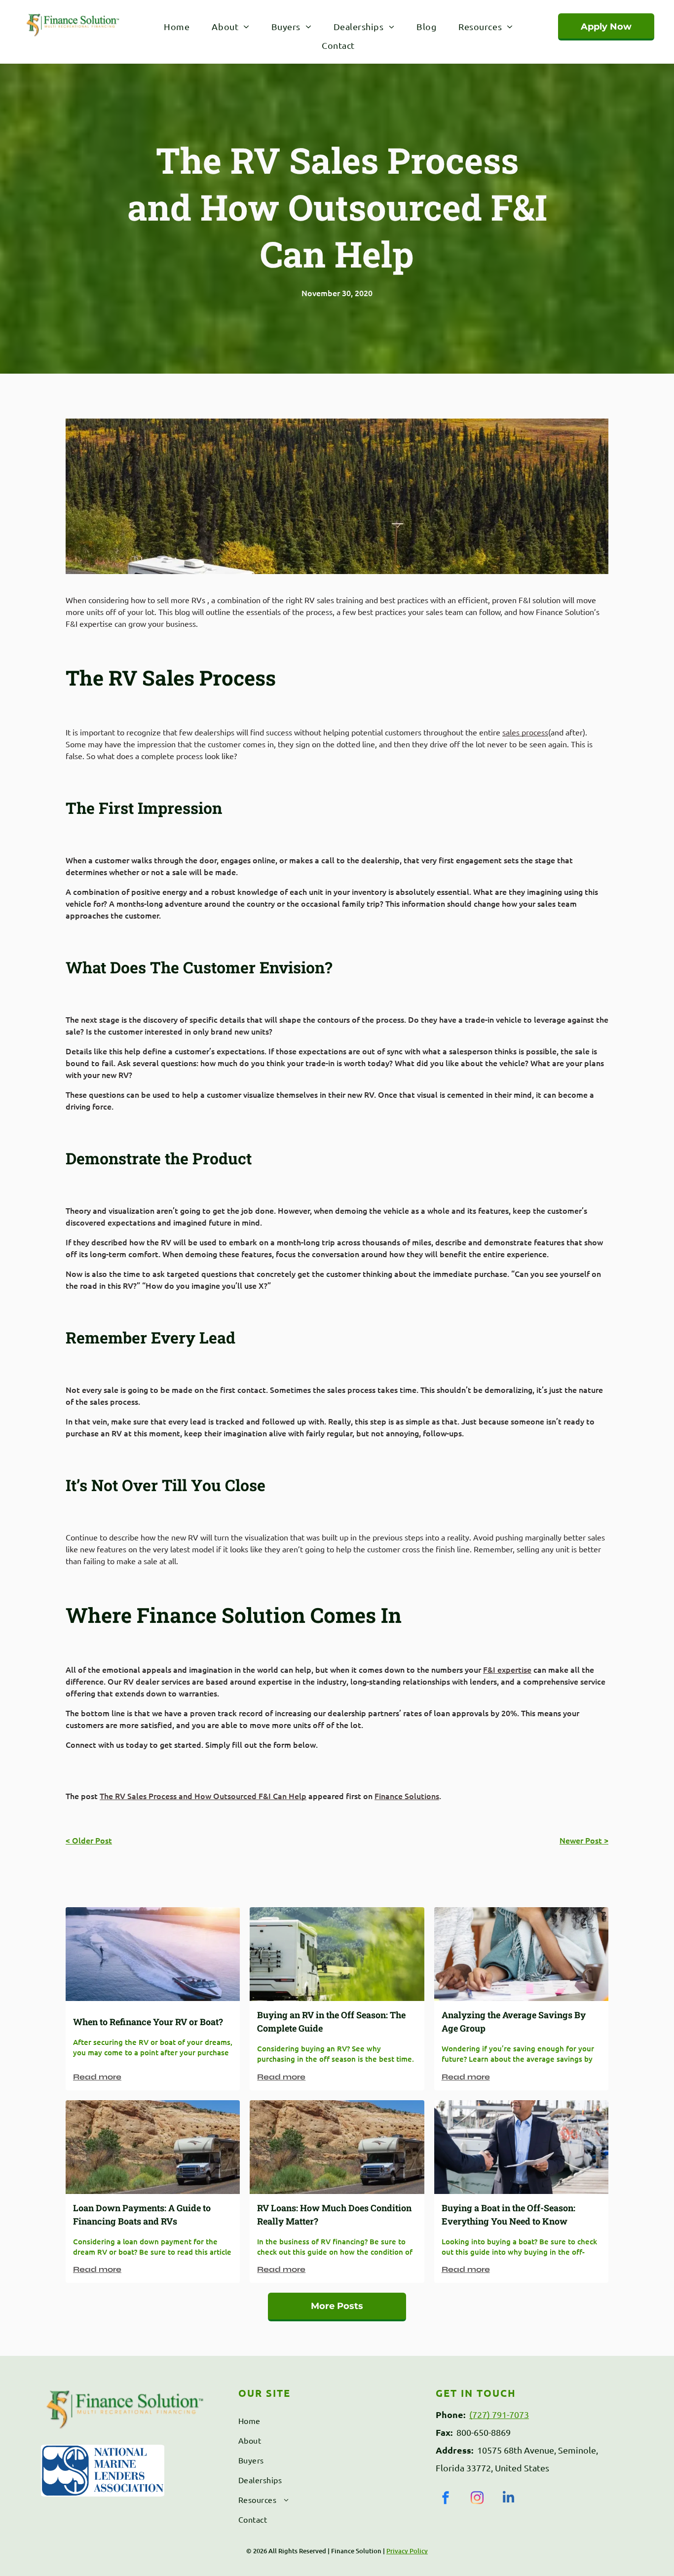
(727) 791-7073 (499, 2414)
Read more (97, 2077)
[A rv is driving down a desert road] (153, 2147)
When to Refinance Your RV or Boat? (148, 2022)
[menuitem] (175, 26)
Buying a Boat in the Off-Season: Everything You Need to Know (508, 2214)
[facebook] (446, 2499)
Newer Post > (584, 1840)
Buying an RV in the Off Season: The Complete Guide (331, 2021)
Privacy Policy (407, 2551)
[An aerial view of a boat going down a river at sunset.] (153, 1954)
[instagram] (477, 2499)
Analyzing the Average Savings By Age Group (514, 2021)
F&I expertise (507, 1669)
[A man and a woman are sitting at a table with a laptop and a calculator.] (521, 1954)
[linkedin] (509, 2499)
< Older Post (89, 1840)
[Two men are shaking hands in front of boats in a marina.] (521, 2147)
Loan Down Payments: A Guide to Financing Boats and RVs (142, 2214)
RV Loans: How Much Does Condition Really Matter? (334, 2214)
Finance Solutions (407, 1796)
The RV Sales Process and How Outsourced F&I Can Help (203, 1796)
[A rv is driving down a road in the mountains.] (337, 1954)
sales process (525, 732)
